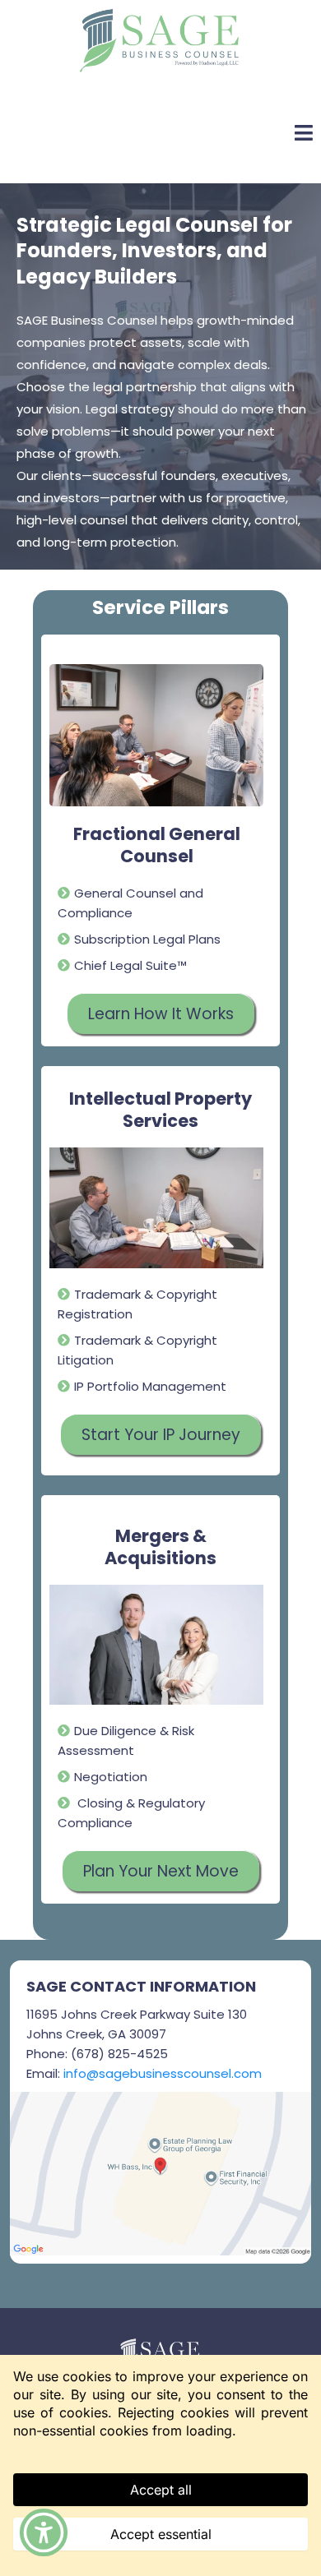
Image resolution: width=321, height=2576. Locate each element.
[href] (160, 2174)
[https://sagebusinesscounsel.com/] (158, 39)
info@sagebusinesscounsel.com (163, 2073)
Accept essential (161, 2534)
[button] (43, 2532)
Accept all (161, 2490)
